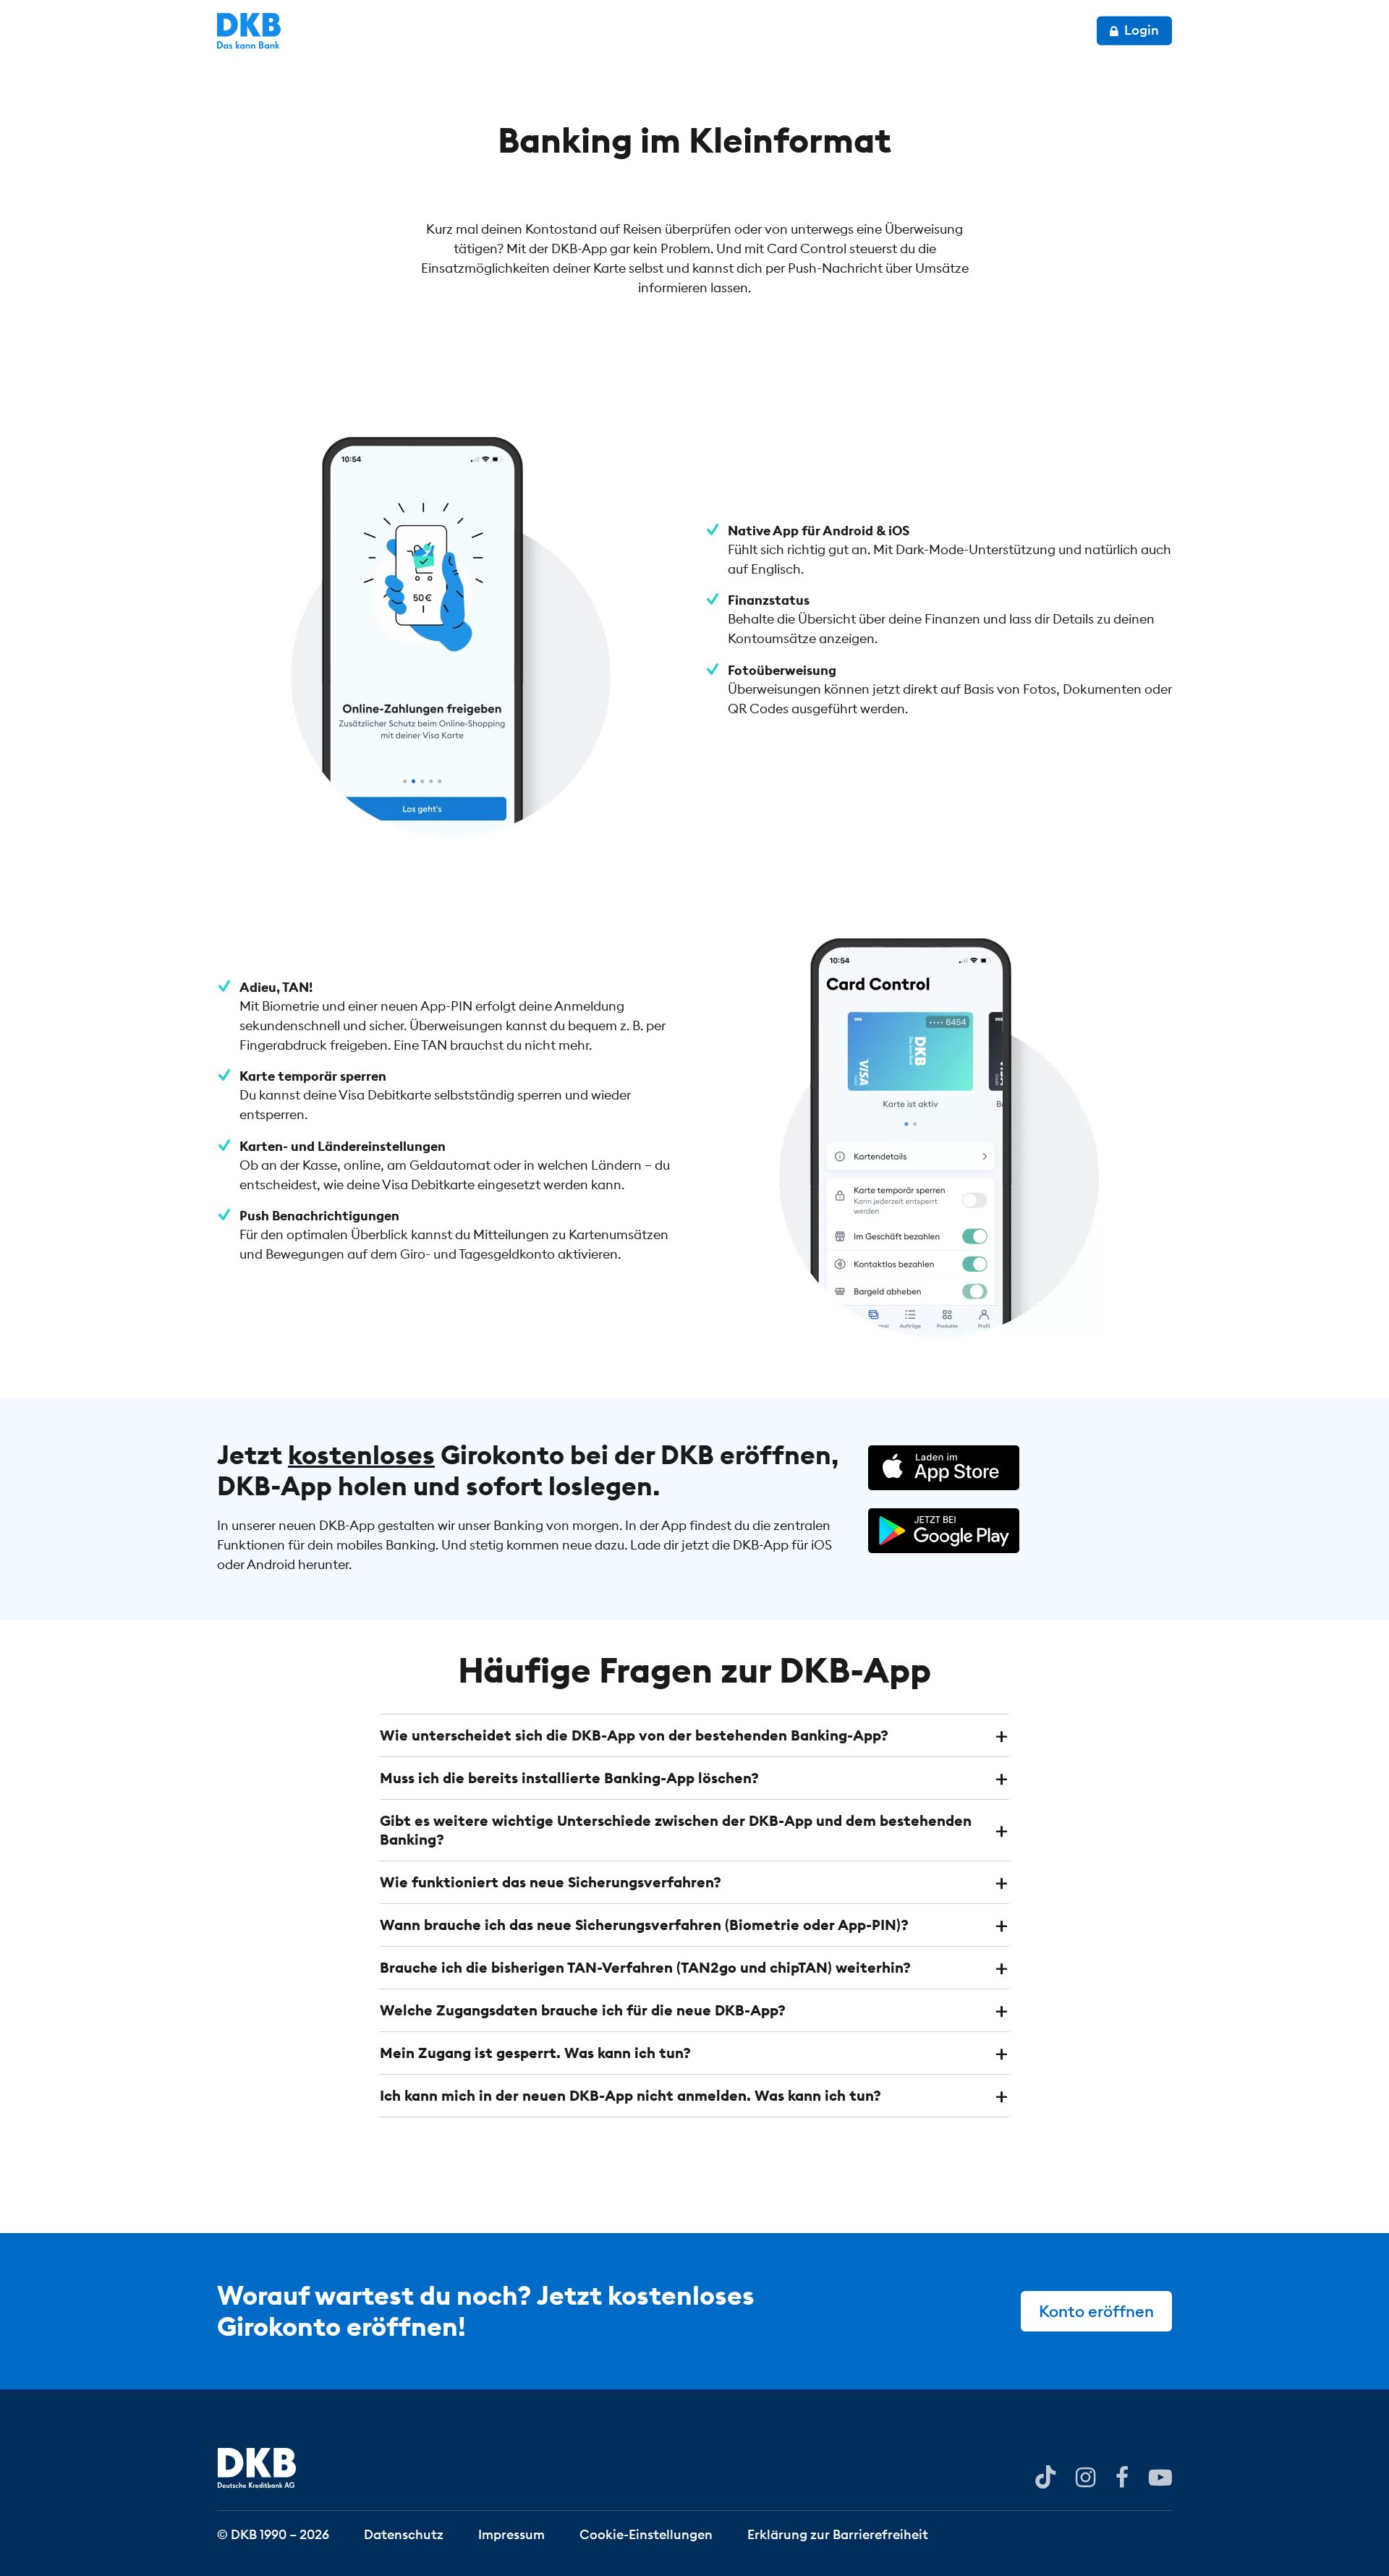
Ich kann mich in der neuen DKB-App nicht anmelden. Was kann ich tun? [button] (630, 2095)
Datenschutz (404, 2534)
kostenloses (361, 1455)
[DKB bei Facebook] (1122, 2476)
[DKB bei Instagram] (1086, 2476)
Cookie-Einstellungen (646, 2534)
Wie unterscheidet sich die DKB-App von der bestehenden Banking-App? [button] (634, 1735)
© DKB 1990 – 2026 (273, 2534)
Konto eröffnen (1096, 2311)
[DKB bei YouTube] (1045, 2477)
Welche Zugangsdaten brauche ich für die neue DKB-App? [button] (583, 2010)
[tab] (694, 1735)
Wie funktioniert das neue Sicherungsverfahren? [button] (551, 1882)
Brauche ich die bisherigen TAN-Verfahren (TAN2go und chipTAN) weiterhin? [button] (645, 1967)
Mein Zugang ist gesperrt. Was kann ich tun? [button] (535, 2053)
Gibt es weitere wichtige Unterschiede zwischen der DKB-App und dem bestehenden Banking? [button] (676, 1830)
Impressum (511, 2534)
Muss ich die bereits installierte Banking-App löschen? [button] (569, 1778)
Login (1140, 30)
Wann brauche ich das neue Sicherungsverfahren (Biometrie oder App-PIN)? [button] (644, 1925)
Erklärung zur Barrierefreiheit (838, 2534)
